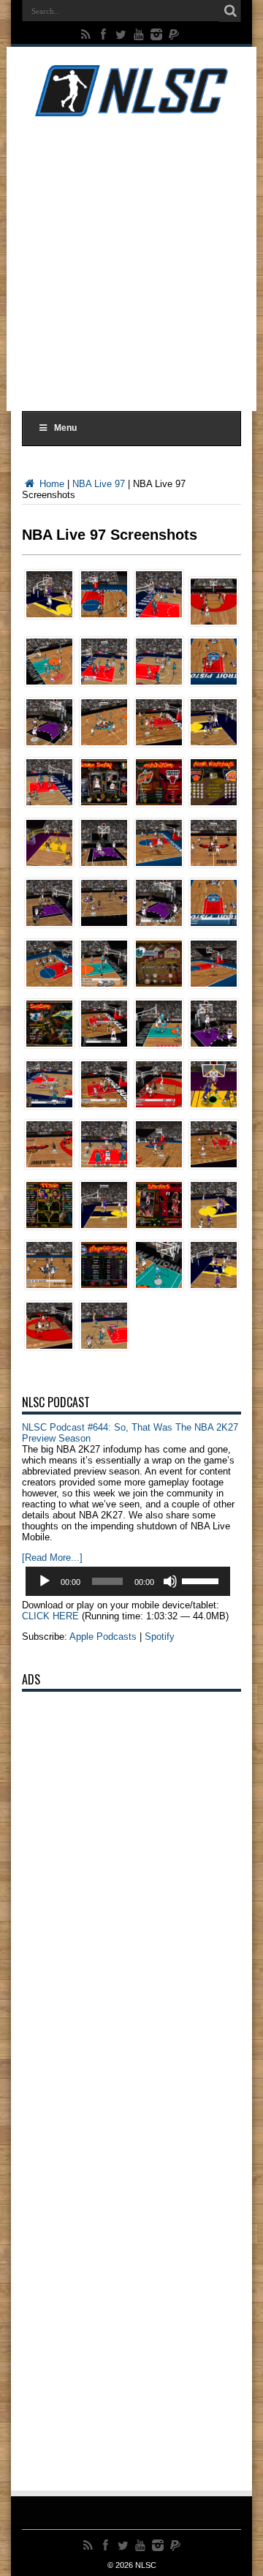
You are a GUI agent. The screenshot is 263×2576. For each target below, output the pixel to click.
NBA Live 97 (99, 484)
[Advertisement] (131, 261)
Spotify (160, 1637)
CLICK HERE (50, 1616)
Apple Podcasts (103, 1637)
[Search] (230, 11)
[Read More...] (52, 1558)
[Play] (45, 1581)
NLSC (146, 2565)
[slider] (202, 1580)
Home (50, 484)
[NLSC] (131, 105)
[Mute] (170, 1581)
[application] (128, 1581)
